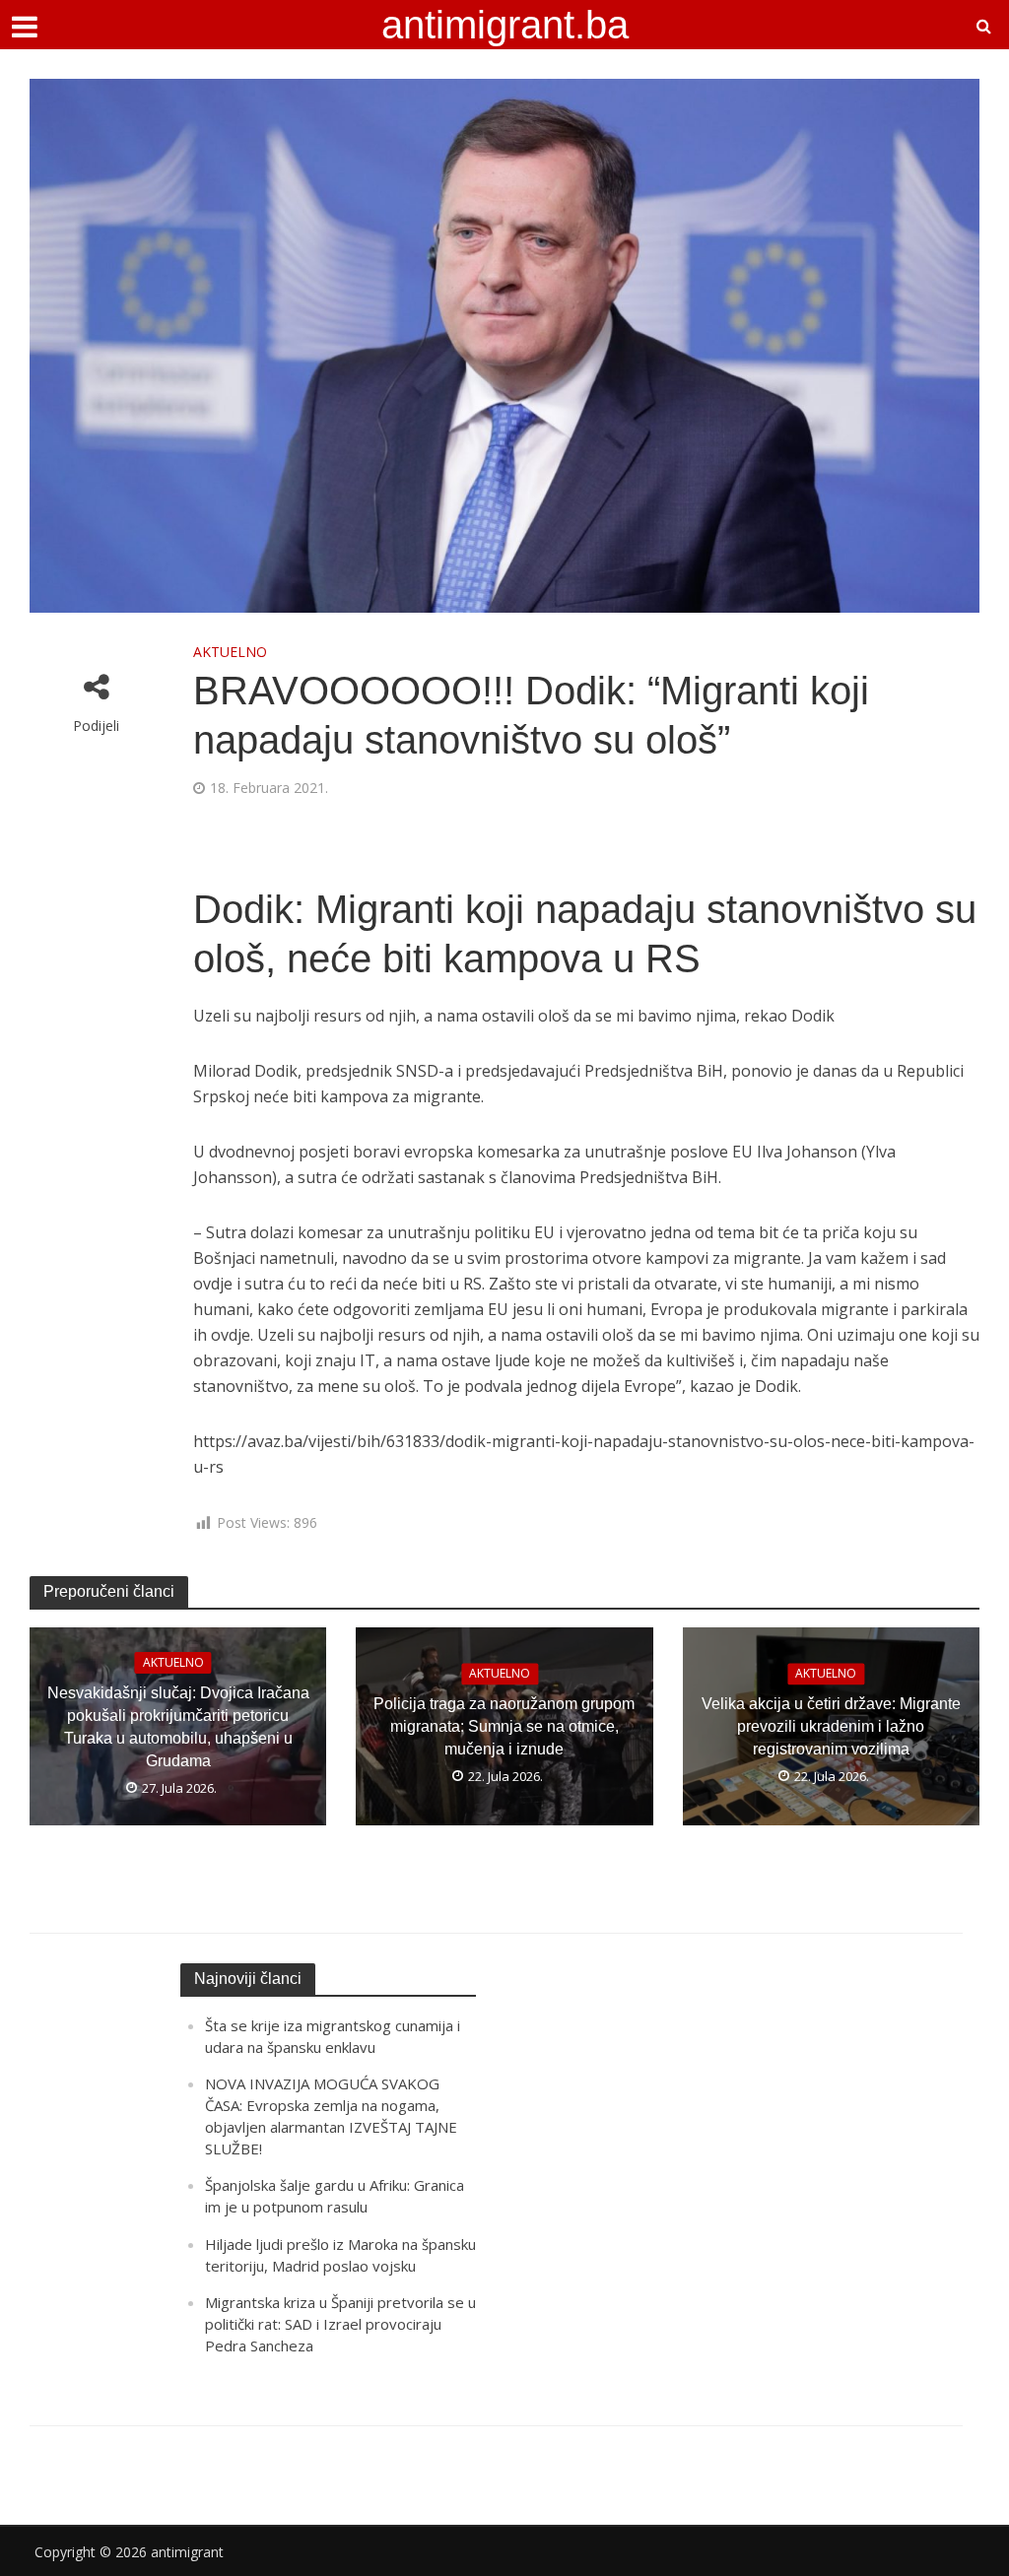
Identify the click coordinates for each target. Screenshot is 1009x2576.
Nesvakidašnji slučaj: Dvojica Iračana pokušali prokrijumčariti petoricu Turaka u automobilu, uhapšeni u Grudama (178, 1727)
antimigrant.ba (505, 25)
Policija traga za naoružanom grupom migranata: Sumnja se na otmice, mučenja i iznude (504, 1727)
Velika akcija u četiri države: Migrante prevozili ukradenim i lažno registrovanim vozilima (831, 1727)
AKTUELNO (230, 652)
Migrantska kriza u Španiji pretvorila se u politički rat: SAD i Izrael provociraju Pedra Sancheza (340, 2324)
